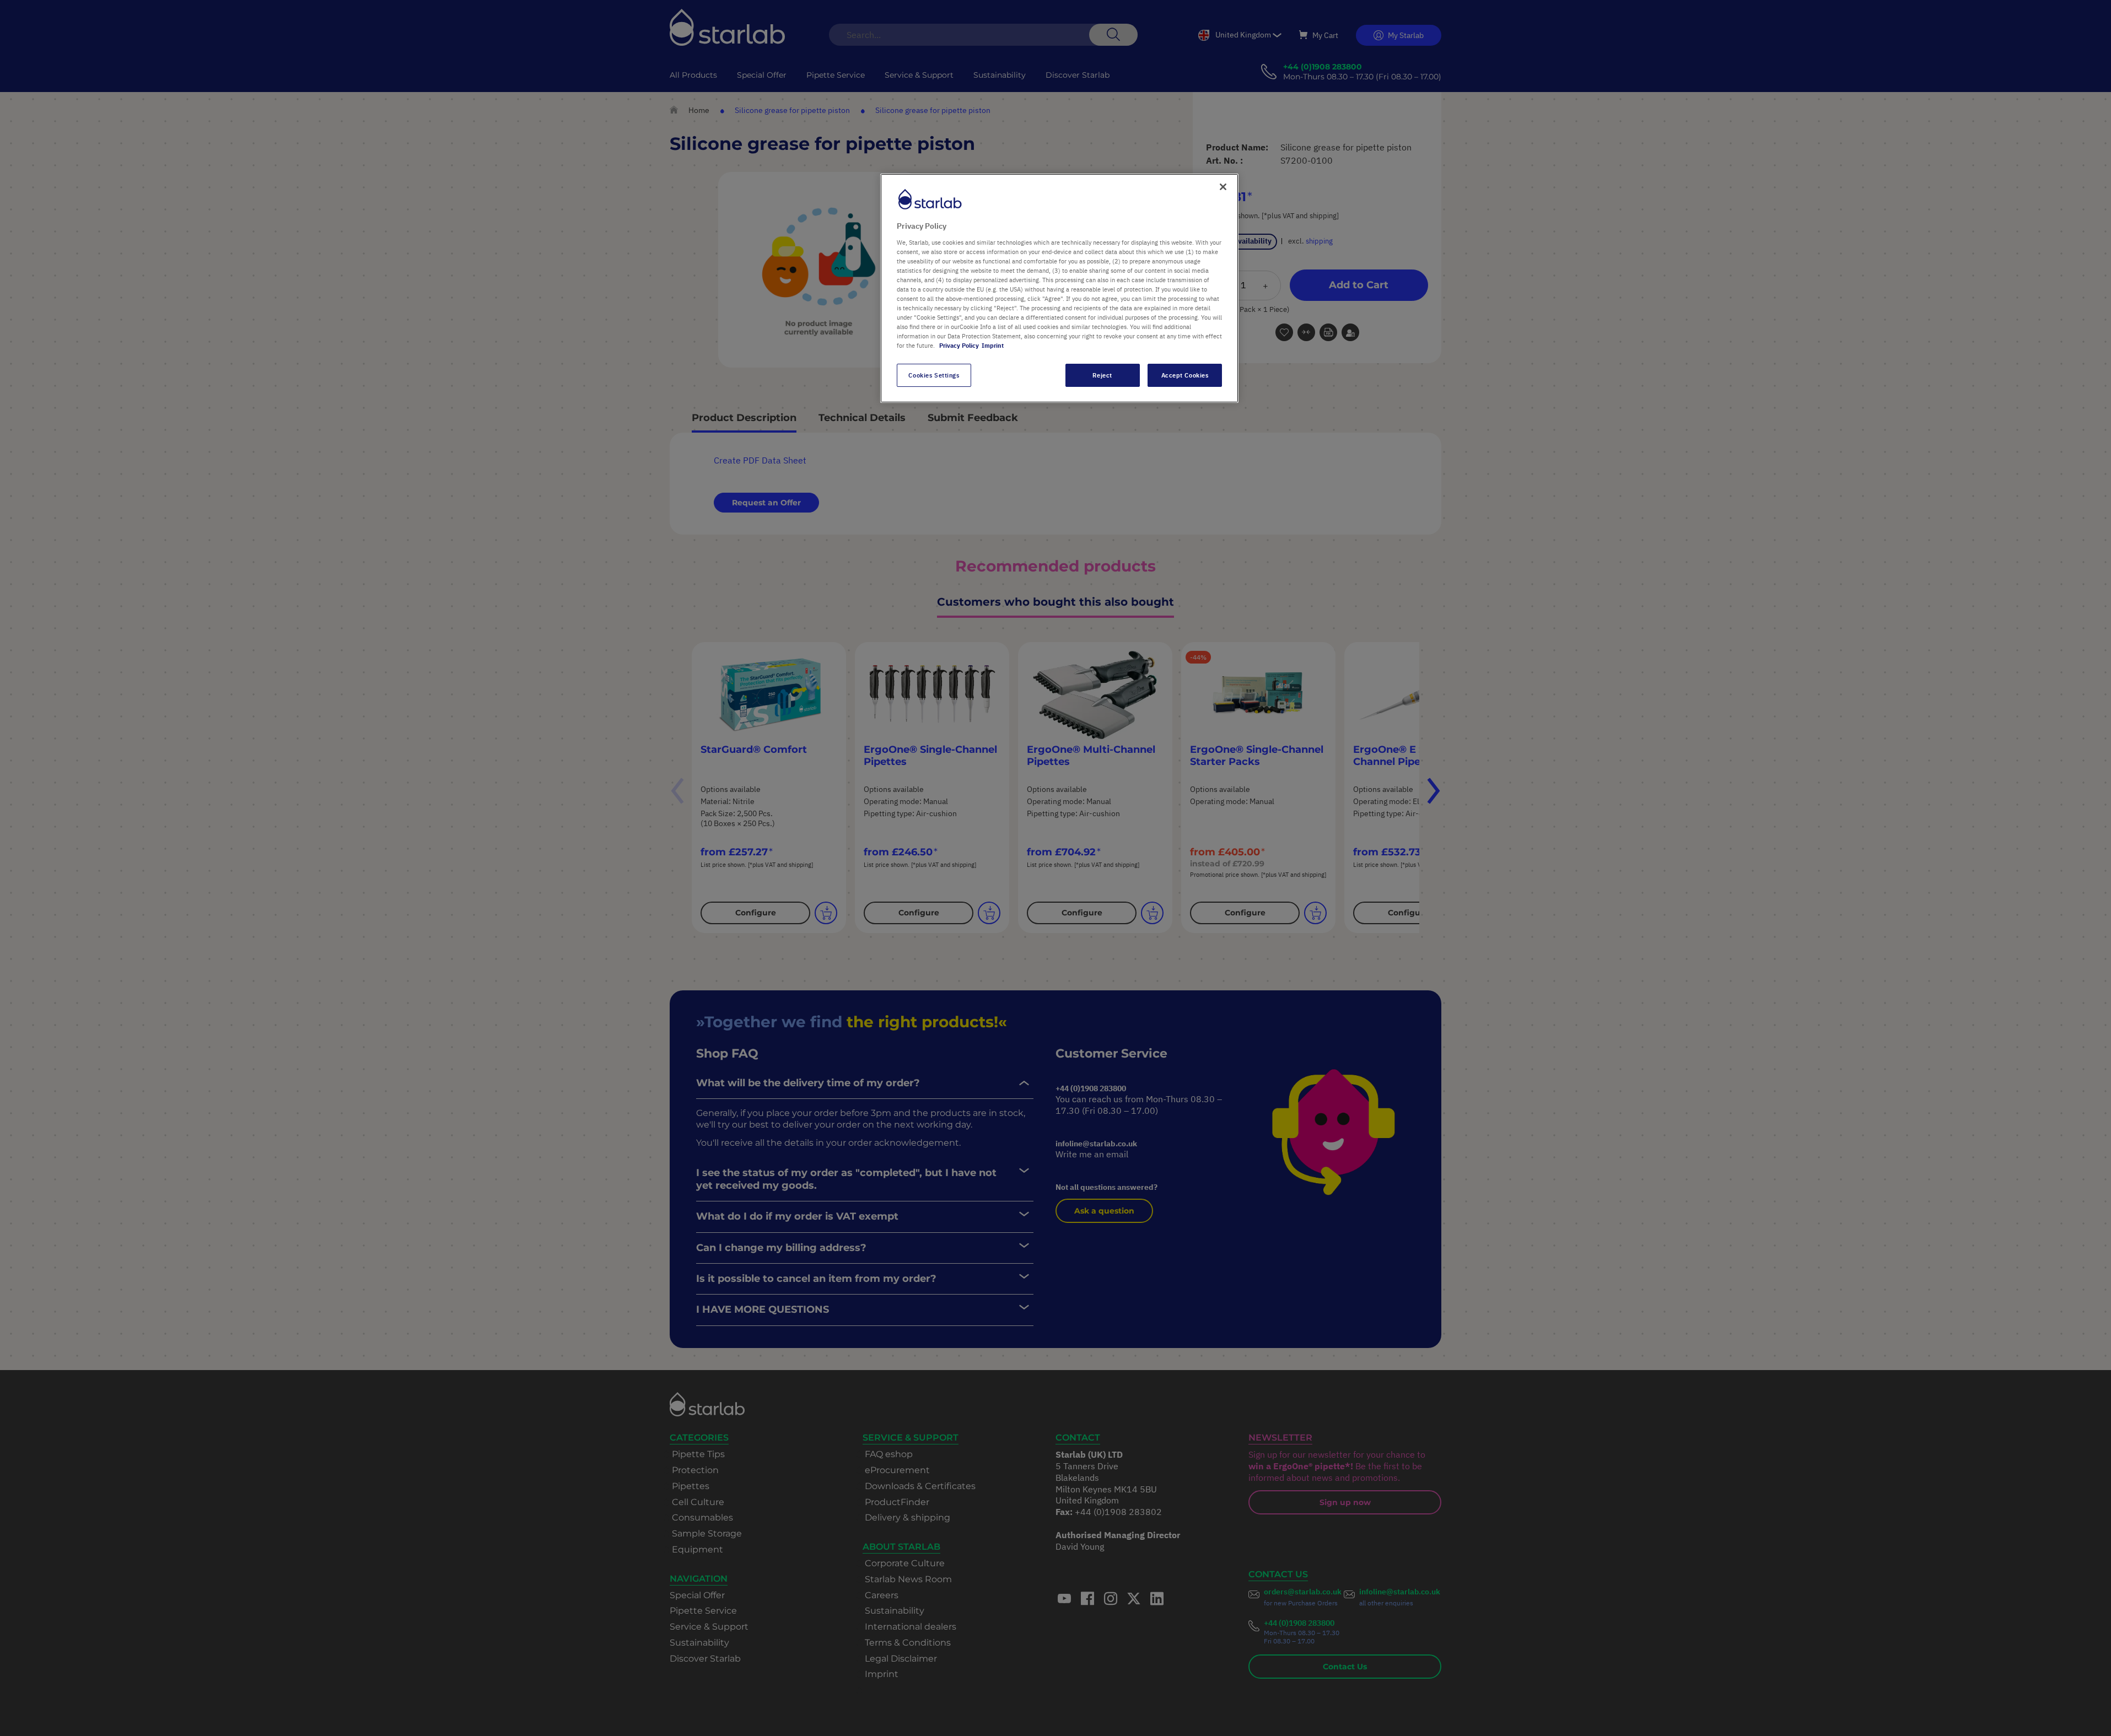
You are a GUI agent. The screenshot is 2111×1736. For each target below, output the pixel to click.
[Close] (1223, 187)
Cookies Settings (934, 375)
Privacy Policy (959, 345)
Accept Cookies (1185, 375)
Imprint (993, 345)
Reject (1102, 375)
